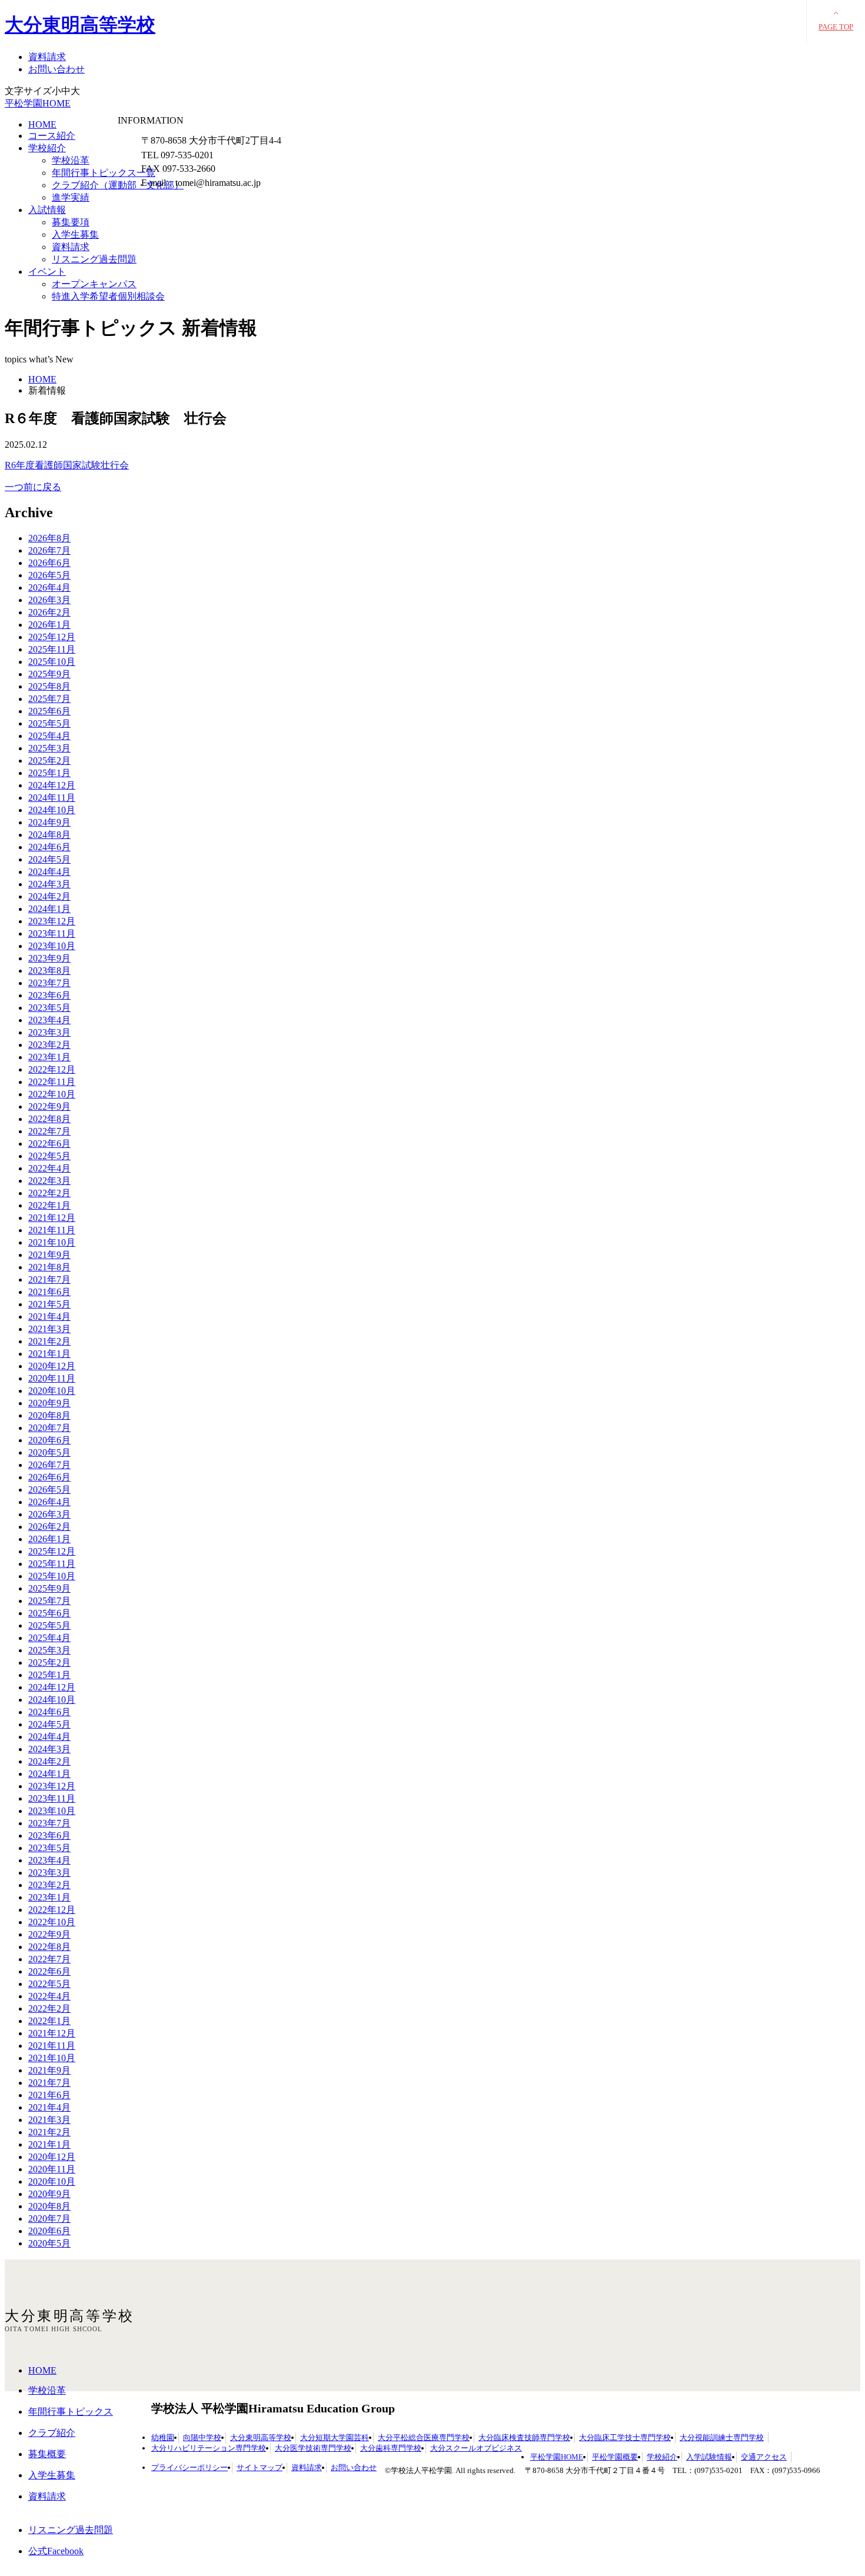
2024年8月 (49, 835)
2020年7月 (49, 1428)
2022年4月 (49, 1168)
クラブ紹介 (52, 2433)
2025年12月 (52, 637)
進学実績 (71, 197)
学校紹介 (47, 148)
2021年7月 (49, 1279)
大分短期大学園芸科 (335, 2437)
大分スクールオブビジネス (476, 2448)
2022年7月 (49, 1131)
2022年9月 (49, 1106)
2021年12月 (52, 1218)
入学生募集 (75, 234)
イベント (47, 272)
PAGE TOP (836, 27)
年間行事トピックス (71, 2412)
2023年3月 (49, 1032)
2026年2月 (49, 612)
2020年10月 (52, 1391)
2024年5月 (49, 859)
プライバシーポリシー (189, 2467)
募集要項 (71, 222)
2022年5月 (49, 1156)
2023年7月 (49, 983)
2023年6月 (49, 995)
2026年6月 (49, 563)
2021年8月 (49, 1267)
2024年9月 (49, 822)
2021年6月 (49, 1292)
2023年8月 (49, 971)
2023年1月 (49, 1057)
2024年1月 (49, 909)
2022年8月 (49, 1119)
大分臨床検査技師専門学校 (524, 2437)
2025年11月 (52, 649)
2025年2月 (49, 761)
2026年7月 (49, 550)
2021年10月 (52, 1242)
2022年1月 (49, 1205)
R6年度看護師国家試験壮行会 (67, 465)
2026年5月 (49, 575)
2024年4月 (49, 872)
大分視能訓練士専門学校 (722, 2437)
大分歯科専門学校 (391, 2448)
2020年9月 (49, 1403)
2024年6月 (49, 847)
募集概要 (47, 2454)
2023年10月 (52, 946)
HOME (42, 124)
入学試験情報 (709, 2457)
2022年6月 (49, 1144)
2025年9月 (49, 674)
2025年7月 (49, 699)
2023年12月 (52, 921)
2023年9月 (49, 958)
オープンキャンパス (94, 284)
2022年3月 (49, 1181)
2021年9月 (49, 1255)
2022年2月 (49, 1193)
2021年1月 (49, 1354)
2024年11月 (52, 798)
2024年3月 (49, 884)
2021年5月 (49, 1304)
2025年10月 (52, 662)
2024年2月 (49, 896)
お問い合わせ (56, 69)
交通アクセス (764, 2457)
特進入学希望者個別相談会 (108, 296)
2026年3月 (49, 600)
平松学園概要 (615, 2457)
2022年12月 (52, 1069)
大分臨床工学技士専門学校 (625, 2437)
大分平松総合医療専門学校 (424, 2437)
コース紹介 (52, 136)
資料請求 (47, 57)
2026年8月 (49, 538)
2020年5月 (49, 1452)
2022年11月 (52, 1082)
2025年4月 (49, 736)
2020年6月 (49, 1440)
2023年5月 (49, 1008)
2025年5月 (49, 723)
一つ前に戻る (33, 487)
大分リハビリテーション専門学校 (209, 2448)
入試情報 (47, 210)
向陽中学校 (202, 2437)
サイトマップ (259, 2467)
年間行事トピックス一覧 (104, 173)
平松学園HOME (38, 103)
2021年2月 (49, 1341)
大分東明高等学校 (80, 25)
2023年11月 (52, 933)
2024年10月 (52, 810)
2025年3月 (49, 748)
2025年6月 (49, 711)
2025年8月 (49, 686)
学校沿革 (71, 160)
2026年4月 (49, 588)
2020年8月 (49, 1415)
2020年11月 (52, 1378)
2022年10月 (52, 1094)
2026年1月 (49, 625)
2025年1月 (49, 773)
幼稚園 (163, 2437)
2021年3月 (49, 1329)
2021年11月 (52, 1230)
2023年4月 (49, 1020)
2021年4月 (49, 1317)
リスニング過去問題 (94, 259)
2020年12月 (52, 1366)
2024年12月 (52, 785)
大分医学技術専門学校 (313, 2448)
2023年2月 (49, 1045)
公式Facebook (56, 2551)
